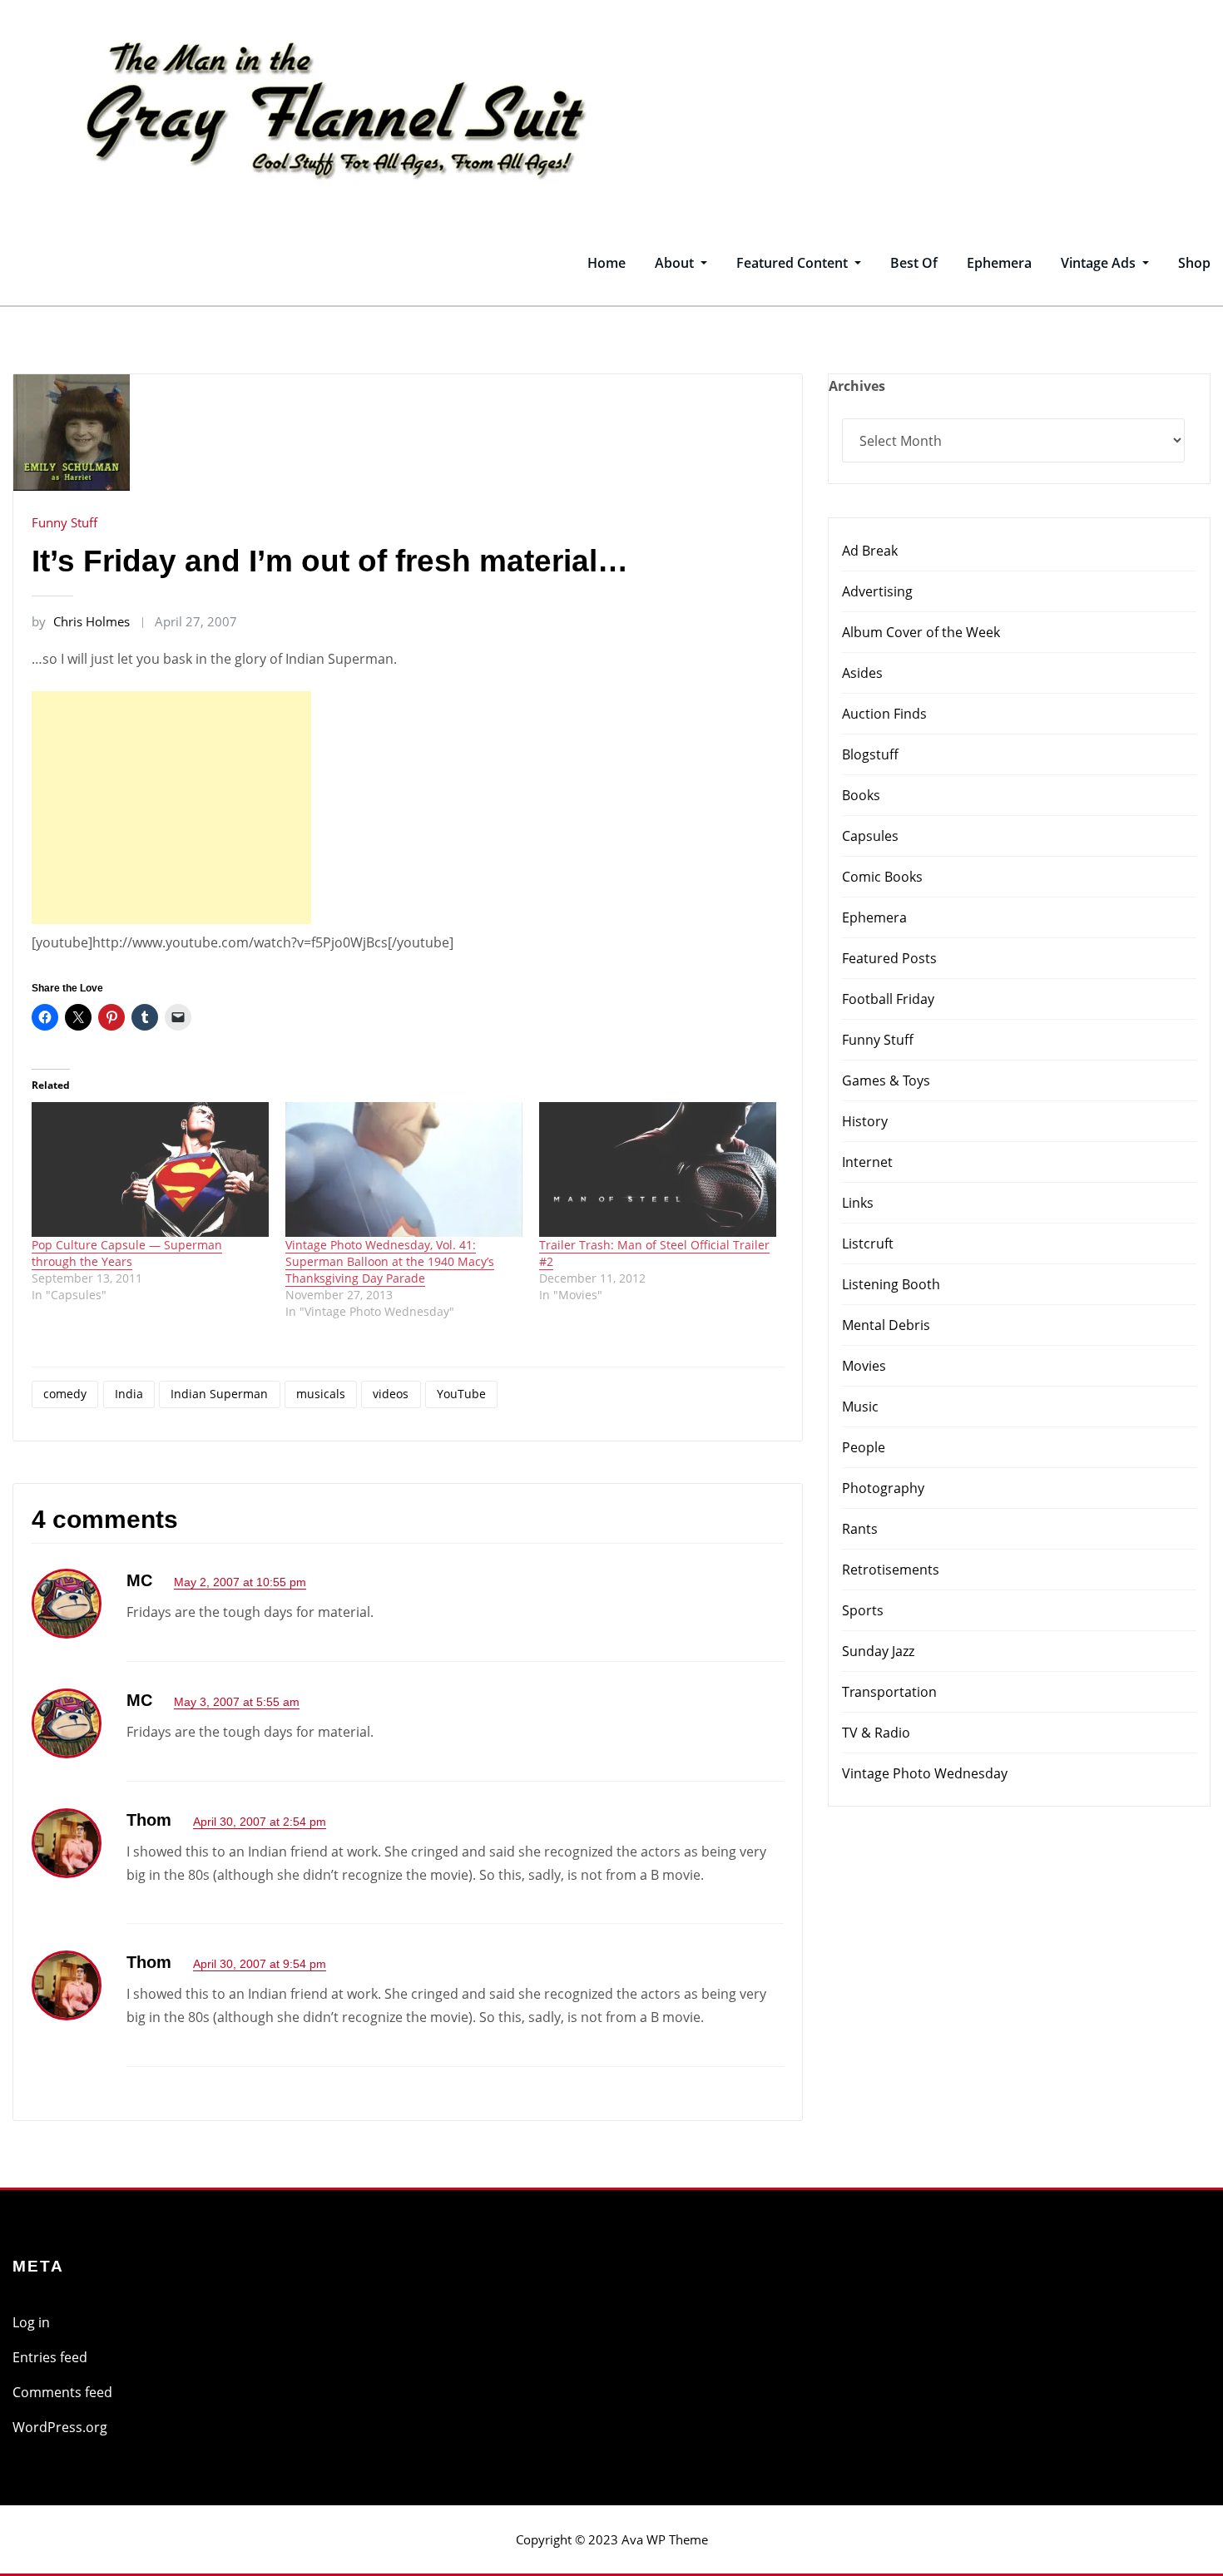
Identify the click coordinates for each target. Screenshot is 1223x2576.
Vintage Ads (1100, 263)
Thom (149, 1820)
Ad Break (870, 551)
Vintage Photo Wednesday (925, 1773)
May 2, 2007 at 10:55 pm (240, 1582)
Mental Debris (886, 1325)
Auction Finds (884, 714)
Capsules (870, 836)
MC (139, 1580)
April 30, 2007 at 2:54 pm (260, 1822)
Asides (862, 673)
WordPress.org (60, 2427)
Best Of (914, 263)
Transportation (889, 1692)
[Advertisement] (176, 808)
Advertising (877, 591)
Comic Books (882, 877)
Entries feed (50, 2357)
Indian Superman (219, 1394)
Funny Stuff (64, 522)
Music (860, 1407)
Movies (864, 1366)
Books (861, 795)
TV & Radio (876, 1733)
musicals (321, 1394)
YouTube (461, 1394)
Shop (1194, 263)
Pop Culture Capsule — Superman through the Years (127, 1253)
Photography (883, 1488)
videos (391, 1394)
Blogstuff (870, 754)
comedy (65, 1394)
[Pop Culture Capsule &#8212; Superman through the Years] (150, 1170)
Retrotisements (891, 1570)
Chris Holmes (81, 621)
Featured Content (794, 263)
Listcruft (868, 1244)
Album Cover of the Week (921, 632)
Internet (867, 1162)
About (676, 263)
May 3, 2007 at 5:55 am (237, 1702)
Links (858, 1203)
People (864, 1447)
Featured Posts (889, 958)
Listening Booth (891, 1284)
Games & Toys (886, 1080)
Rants (860, 1529)
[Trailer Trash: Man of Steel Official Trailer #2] (658, 1170)
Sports (863, 1610)
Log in (31, 2322)
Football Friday (888, 999)
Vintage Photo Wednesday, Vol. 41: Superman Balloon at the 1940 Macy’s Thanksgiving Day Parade (390, 1261)
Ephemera (999, 263)
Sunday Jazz (878, 1651)
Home (607, 263)
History (865, 1121)
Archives (857, 386)
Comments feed (62, 2392)
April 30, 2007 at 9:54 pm (260, 1964)
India (129, 1394)
